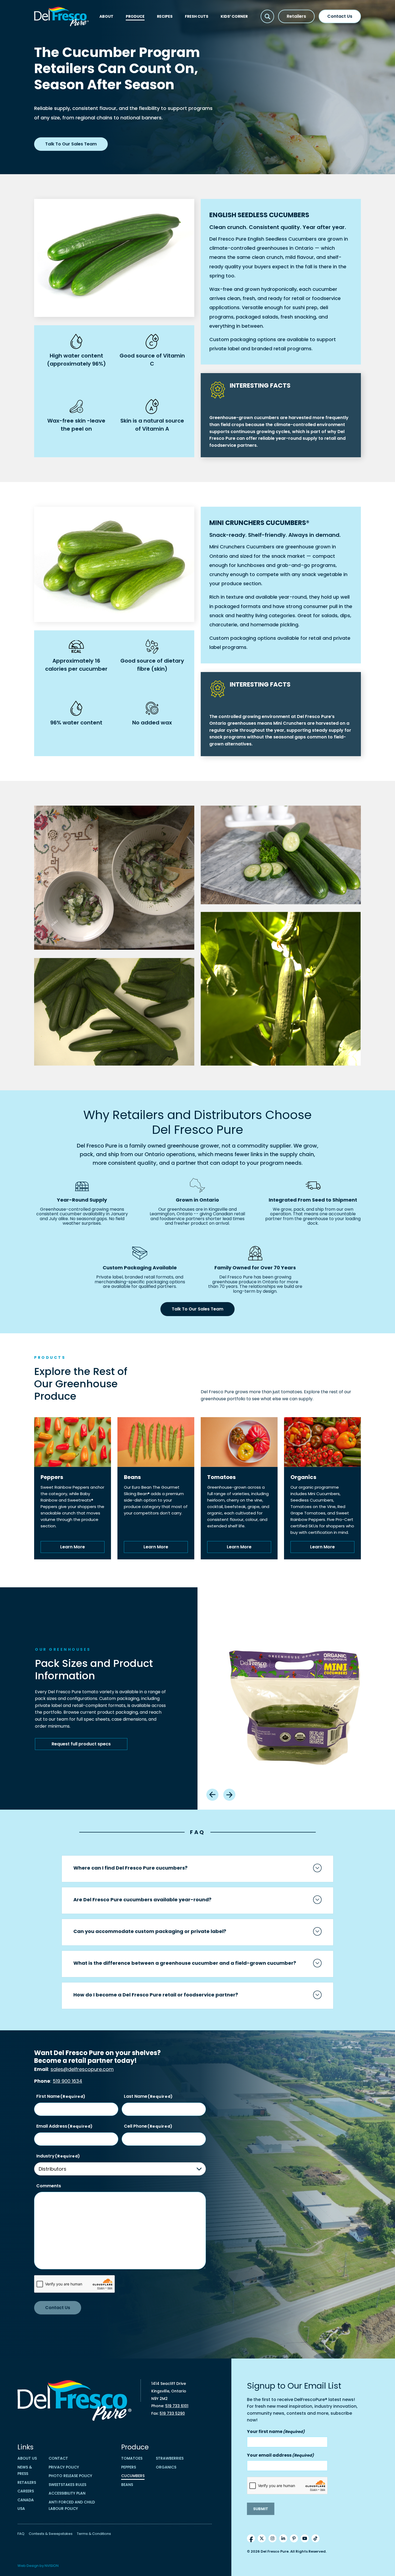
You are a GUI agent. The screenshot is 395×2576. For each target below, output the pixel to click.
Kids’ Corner (234, 16)
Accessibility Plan (67, 2493)
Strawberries (170, 2458)
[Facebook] (251, 2538)
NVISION (52, 2566)
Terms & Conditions (94, 2534)
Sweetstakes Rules (67, 2485)
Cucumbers (133, 2476)
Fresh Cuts (197, 16)
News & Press (25, 2470)
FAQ (21, 2534)
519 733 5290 (172, 2413)
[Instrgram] (272, 2538)
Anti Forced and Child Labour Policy (72, 2505)
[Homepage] (62, 17)
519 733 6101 (177, 2406)
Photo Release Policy (70, 2476)
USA (21, 2509)
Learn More (73, 1547)
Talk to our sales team (71, 144)
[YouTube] (305, 2538)
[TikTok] (315, 2538)
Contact (58, 2458)
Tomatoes (132, 2458)
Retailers (296, 16)
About (106, 16)
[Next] (229, 1795)
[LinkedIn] (283, 2538)
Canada (26, 2500)
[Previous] (212, 1795)
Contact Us (340, 16)
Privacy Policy (64, 2467)
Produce (135, 16)
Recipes (165, 16)
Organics (166, 2467)
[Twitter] (262, 2538)
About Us (27, 2458)
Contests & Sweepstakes (51, 2534)
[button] (267, 16)
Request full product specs (81, 1744)
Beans (127, 2485)
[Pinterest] (294, 2538)
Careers (26, 2491)
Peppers (129, 2467)
